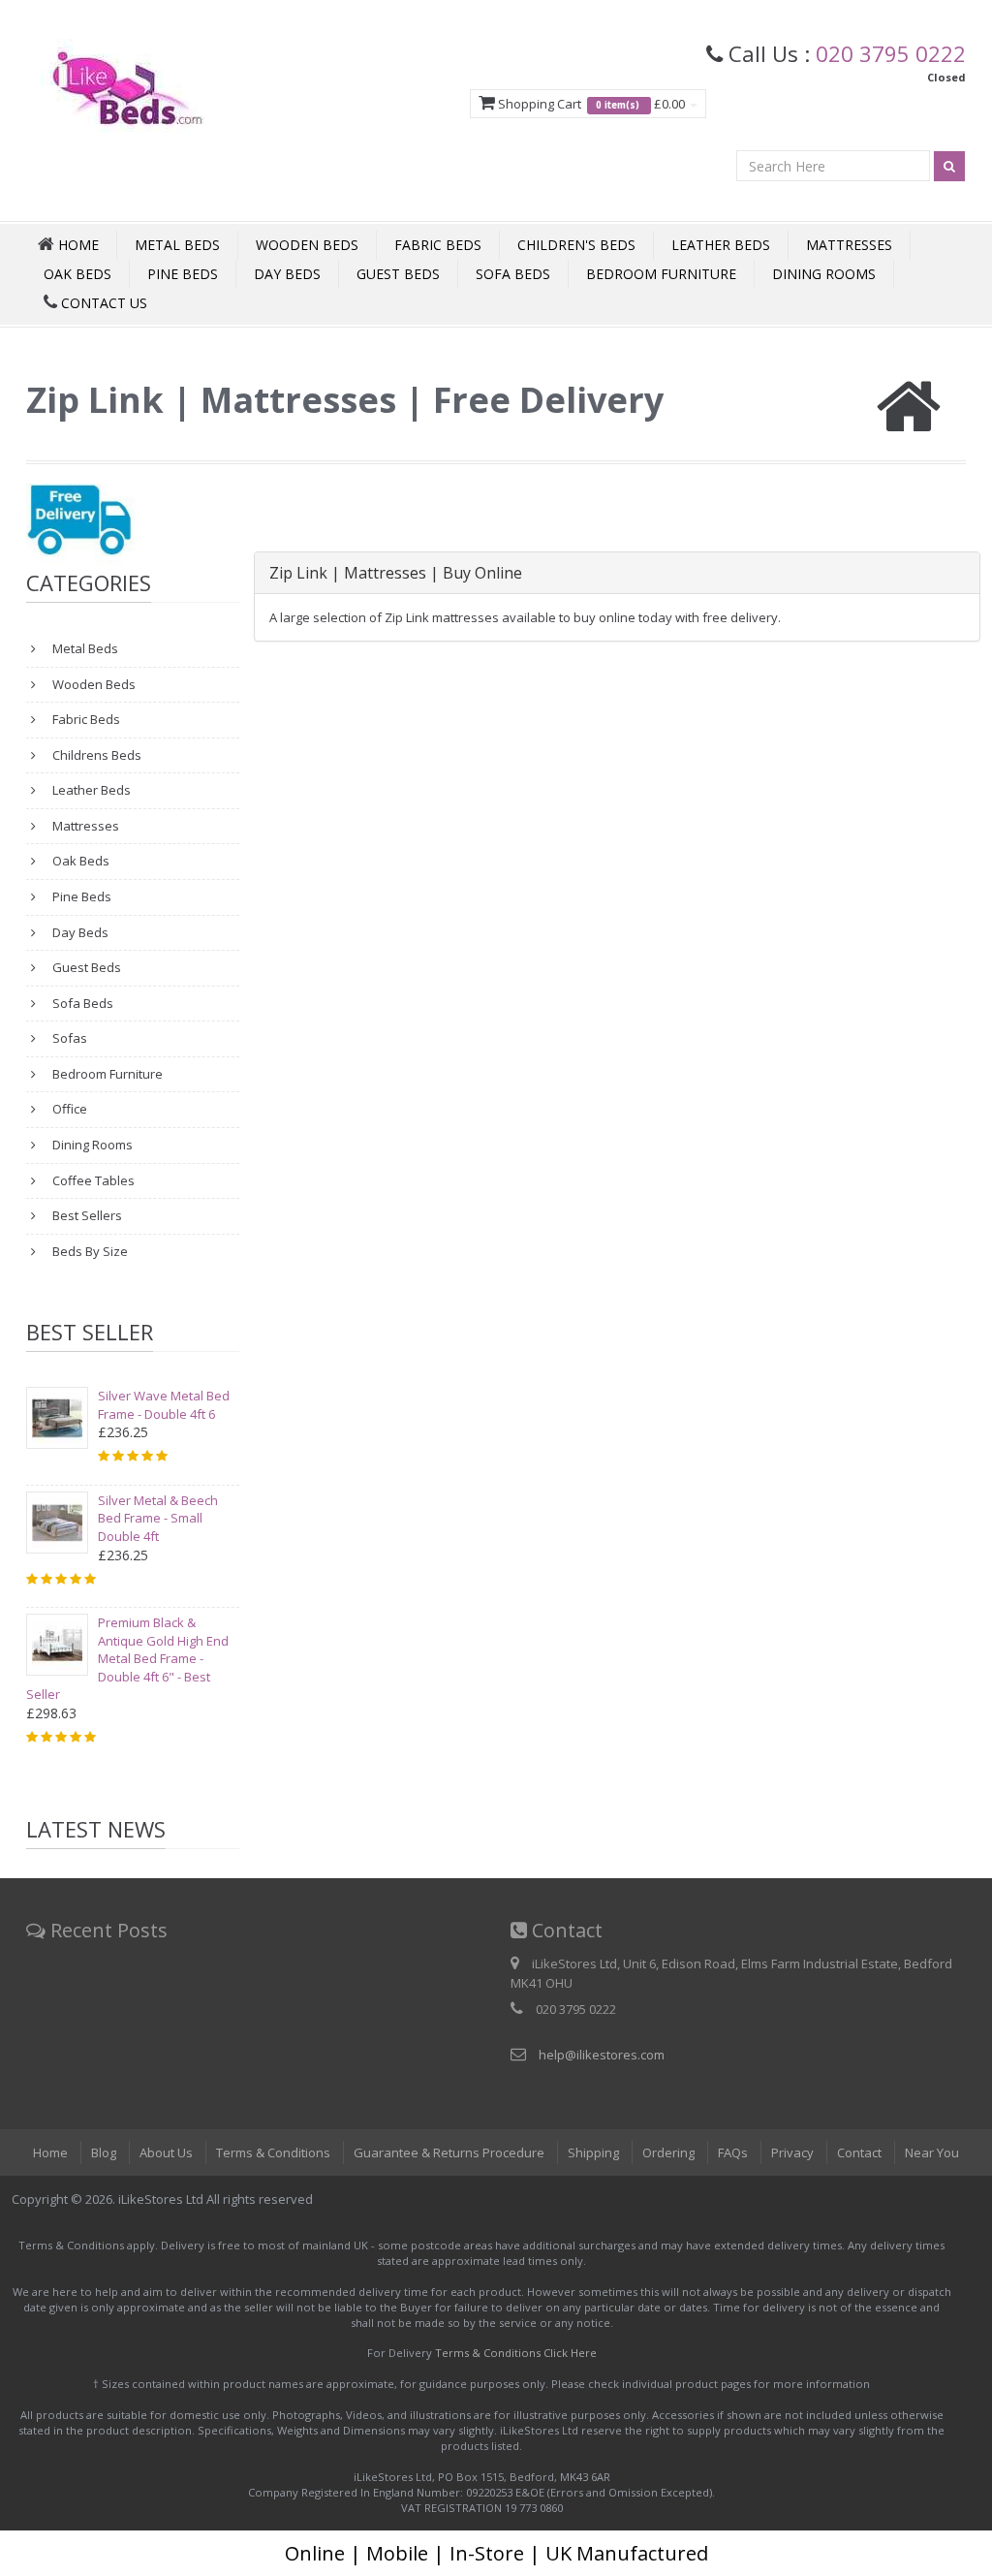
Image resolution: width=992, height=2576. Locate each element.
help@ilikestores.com (602, 2055)
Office (68, 1109)
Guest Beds (398, 274)
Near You (932, 2152)
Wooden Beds (307, 245)
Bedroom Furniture (661, 274)
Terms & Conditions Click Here (516, 2353)
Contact (859, 2152)
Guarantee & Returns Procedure (449, 2152)
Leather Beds (721, 245)
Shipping (593, 2152)
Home (50, 2152)
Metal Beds (177, 245)
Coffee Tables (92, 1180)
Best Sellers (86, 1215)
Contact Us (102, 303)
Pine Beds (183, 274)
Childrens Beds (95, 755)
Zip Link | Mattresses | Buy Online (396, 573)
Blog (104, 2152)
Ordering (668, 2152)
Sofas (68, 1038)
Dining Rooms (824, 274)
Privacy (792, 2152)
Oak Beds (77, 274)
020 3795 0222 (891, 53)
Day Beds (287, 274)
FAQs (733, 2152)
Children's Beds (576, 245)
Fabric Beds (438, 245)
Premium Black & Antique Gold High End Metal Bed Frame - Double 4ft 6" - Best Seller (127, 1658)
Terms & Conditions (273, 2152)
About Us (166, 2152)
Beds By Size (89, 1251)
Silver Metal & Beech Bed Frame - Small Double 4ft (158, 1518)
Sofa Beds (513, 274)
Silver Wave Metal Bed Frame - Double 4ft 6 (164, 1405)
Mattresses (849, 245)
